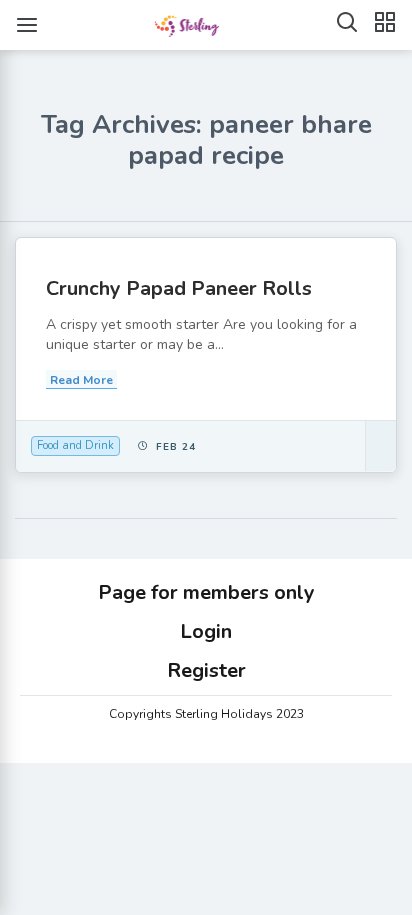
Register (206, 670)
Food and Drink (75, 445)
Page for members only (206, 592)
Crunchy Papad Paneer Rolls (179, 288)
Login (206, 631)
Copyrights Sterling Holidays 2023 (206, 714)
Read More (81, 380)
